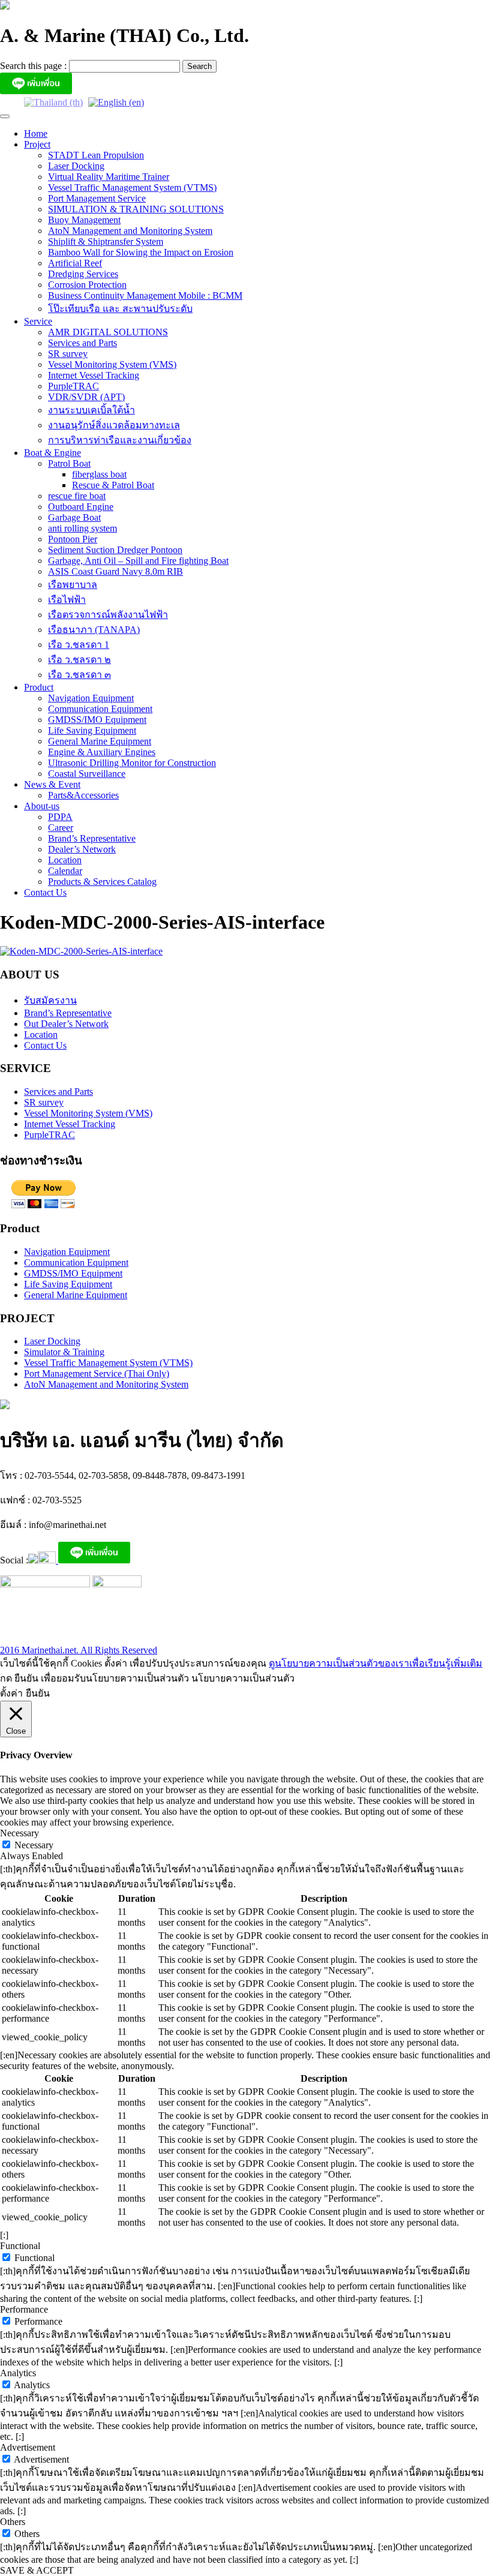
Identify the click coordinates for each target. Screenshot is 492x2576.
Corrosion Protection (87, 285)
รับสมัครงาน (50, 1000)
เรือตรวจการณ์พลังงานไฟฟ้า (108, 615)
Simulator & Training (64, 1352)
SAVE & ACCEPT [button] (37, 2570)
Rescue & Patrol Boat (113, 485)
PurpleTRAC (73, 386)
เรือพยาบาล (73, 585)
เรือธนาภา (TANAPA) (94, 630)
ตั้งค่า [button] (11, 1693)
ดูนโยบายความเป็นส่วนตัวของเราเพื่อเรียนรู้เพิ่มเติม (376, 1663)
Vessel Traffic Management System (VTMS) (132, 187)
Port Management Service (97, 198)
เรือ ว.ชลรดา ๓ (79, 675)
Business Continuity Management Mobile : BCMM (145, 295)
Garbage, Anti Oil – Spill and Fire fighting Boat (138, 561)
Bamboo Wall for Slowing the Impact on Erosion (141, 252)
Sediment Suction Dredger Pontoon (115, 550)
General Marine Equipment (100, 741)
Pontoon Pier (73, 539)
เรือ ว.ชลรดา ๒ (79, 660)
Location (65, 860)
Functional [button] (20, 2246)
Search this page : (34, 66)
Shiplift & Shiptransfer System (106, 241)
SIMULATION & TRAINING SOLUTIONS (136, 209)
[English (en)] (116, 102)
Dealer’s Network (82, 849)
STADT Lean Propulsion (96, 155)
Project (37, 144)
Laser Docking (76, 166)
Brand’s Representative (92, 838)
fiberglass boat (99, 474)
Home (36, 133)
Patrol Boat (69, 463)
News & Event (52, 784)
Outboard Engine (81, 507)
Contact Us (45, 892)
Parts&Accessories (83, 795)
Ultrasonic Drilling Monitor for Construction (132, 763)
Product (39, 687)
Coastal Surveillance (87, 774)
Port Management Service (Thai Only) (97, 1373)
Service (38, 321)
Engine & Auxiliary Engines (102, 752)
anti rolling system (82, 528)
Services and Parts (82, 343)
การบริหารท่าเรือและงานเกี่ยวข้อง (120, 440)
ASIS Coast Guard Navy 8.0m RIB (115, 571)
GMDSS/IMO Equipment (97, 720)
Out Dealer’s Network (66, 1024)
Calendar (65, 871)
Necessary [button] (19, 1833)
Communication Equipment (100, 709)
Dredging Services (83, 274)
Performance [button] (24, 2309)
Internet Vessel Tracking (94, 375)
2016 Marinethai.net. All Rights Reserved (79, 1650)
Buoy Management (84, 220)
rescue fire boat (77, 496)
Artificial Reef (75, 263)
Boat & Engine (52, 453)
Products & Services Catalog (102, 882)
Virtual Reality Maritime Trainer (109, 177)
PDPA (60, 817)
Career (61, 828)
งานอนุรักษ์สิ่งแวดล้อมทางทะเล (114, 425)
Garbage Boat (74, 517)
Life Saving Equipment (92, 730)
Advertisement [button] (28, 2447)
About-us (42, 806)
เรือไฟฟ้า (67, 600)
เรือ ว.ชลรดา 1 (79, 645)
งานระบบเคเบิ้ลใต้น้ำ (91, 410)
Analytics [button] (18, 2373)
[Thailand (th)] (53, 102)
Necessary (34, 1845)
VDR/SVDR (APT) (86, 397)
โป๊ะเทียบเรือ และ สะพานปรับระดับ (120, 309)
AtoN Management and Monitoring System (130, 231)
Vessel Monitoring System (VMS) (112, 364)
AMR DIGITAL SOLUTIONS (108, 332)
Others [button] (13, 2522)
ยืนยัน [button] (38, 1693)
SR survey (68, 354)
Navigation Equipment (91, 698)
